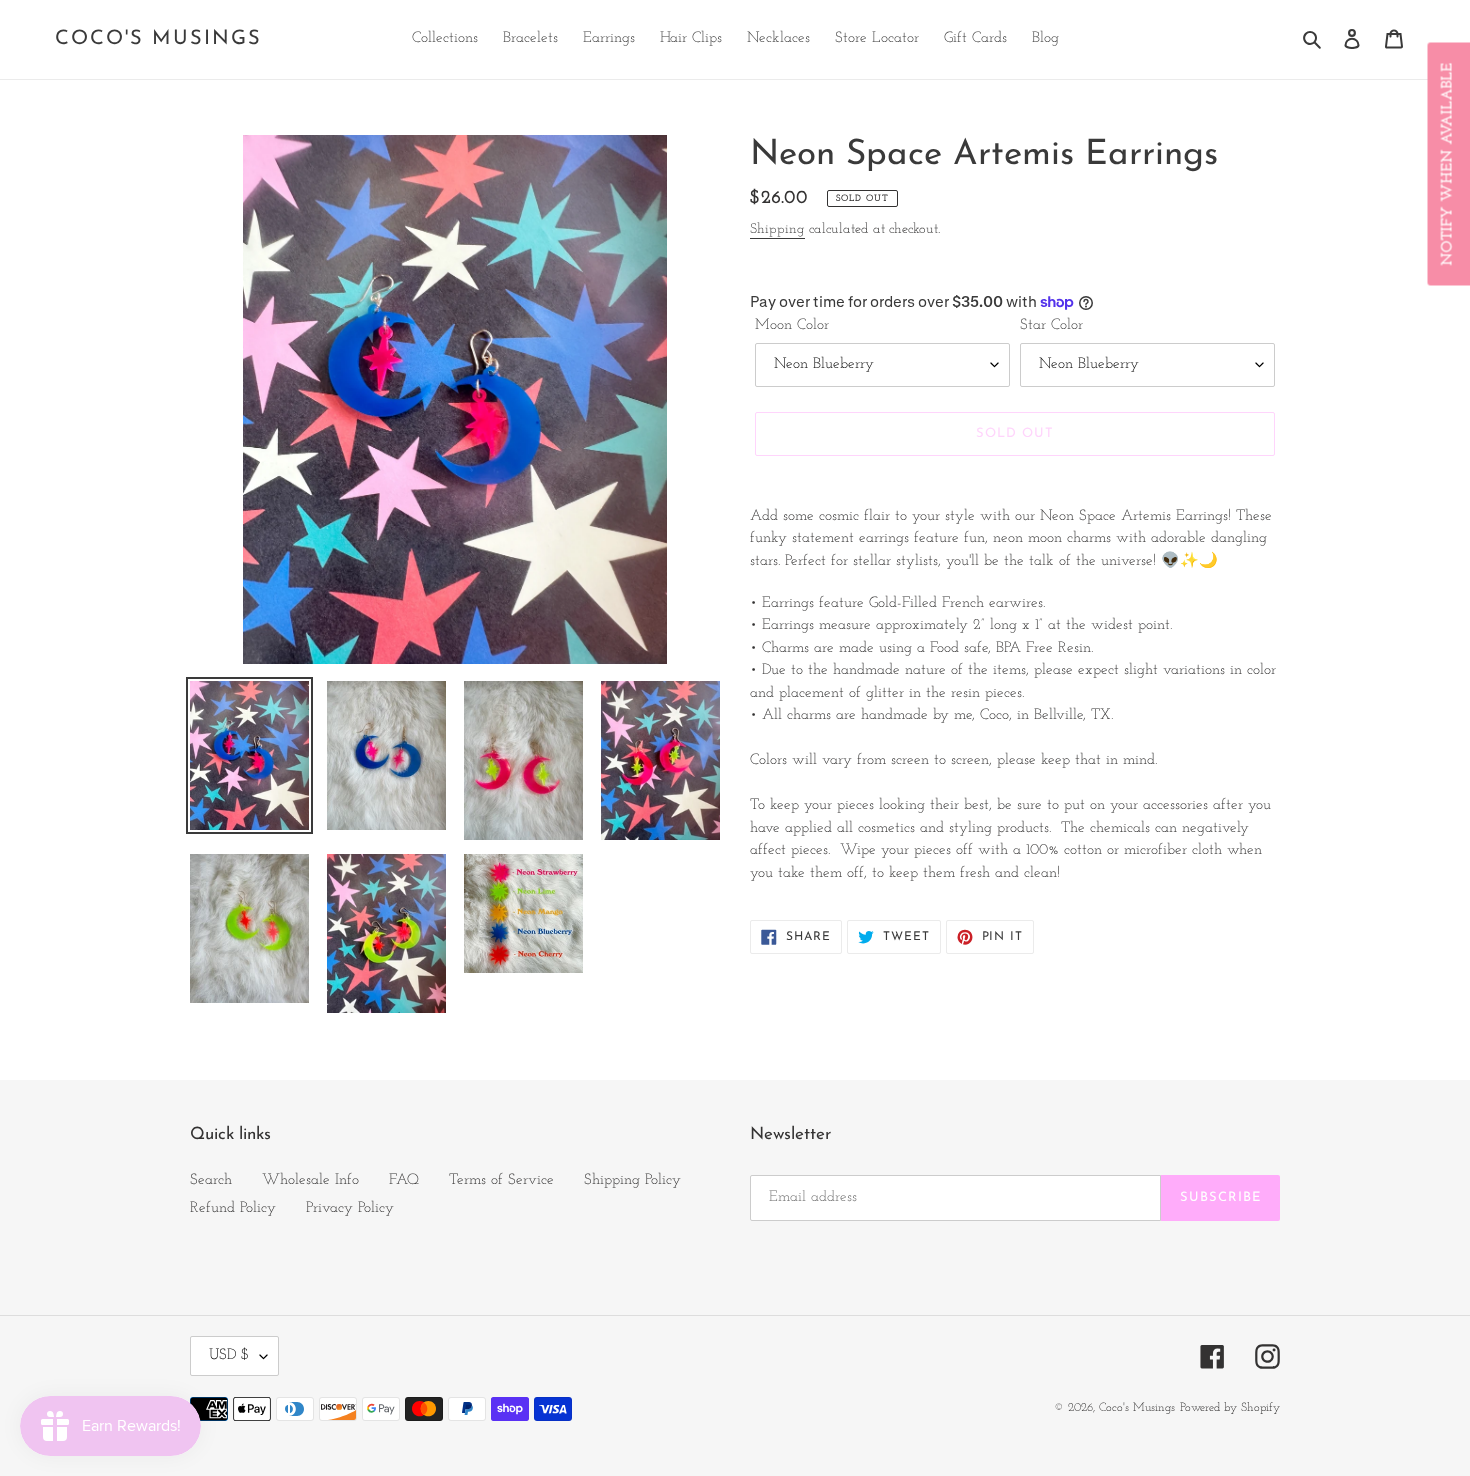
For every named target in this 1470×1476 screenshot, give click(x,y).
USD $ (229, 1355)
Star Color (1051, 325)
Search (211, 1180)
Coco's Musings (158, 39)
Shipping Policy (632, 1180)
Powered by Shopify (1230, 1408)
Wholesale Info (310, 1180)
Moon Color (792, 325)
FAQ (404, 1180)
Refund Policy (233, 1208)
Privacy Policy (350, 1208)
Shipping (777, 229)
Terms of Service (501, 1180)
